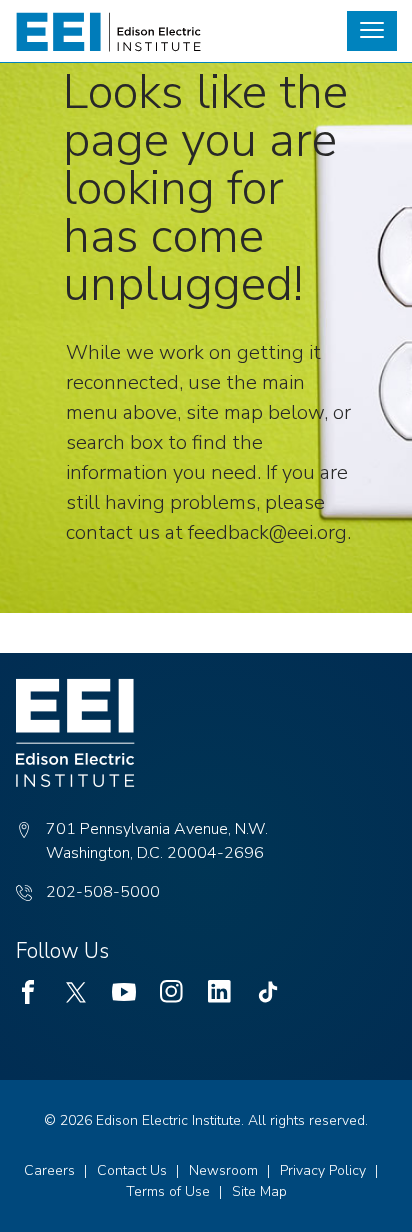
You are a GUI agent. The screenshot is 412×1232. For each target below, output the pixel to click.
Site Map (259, 1191)
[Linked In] (220, 991)
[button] (372, 31)
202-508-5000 (103, 892)
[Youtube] (124, 991)
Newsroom (223, 1170)
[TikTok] (268, 991)
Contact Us (132, 1170)
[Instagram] (172, 991)
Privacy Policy (323, 1170)
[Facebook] (28, 991)
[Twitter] (76, 991)
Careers (49, 1170)
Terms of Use (168, 1191)
